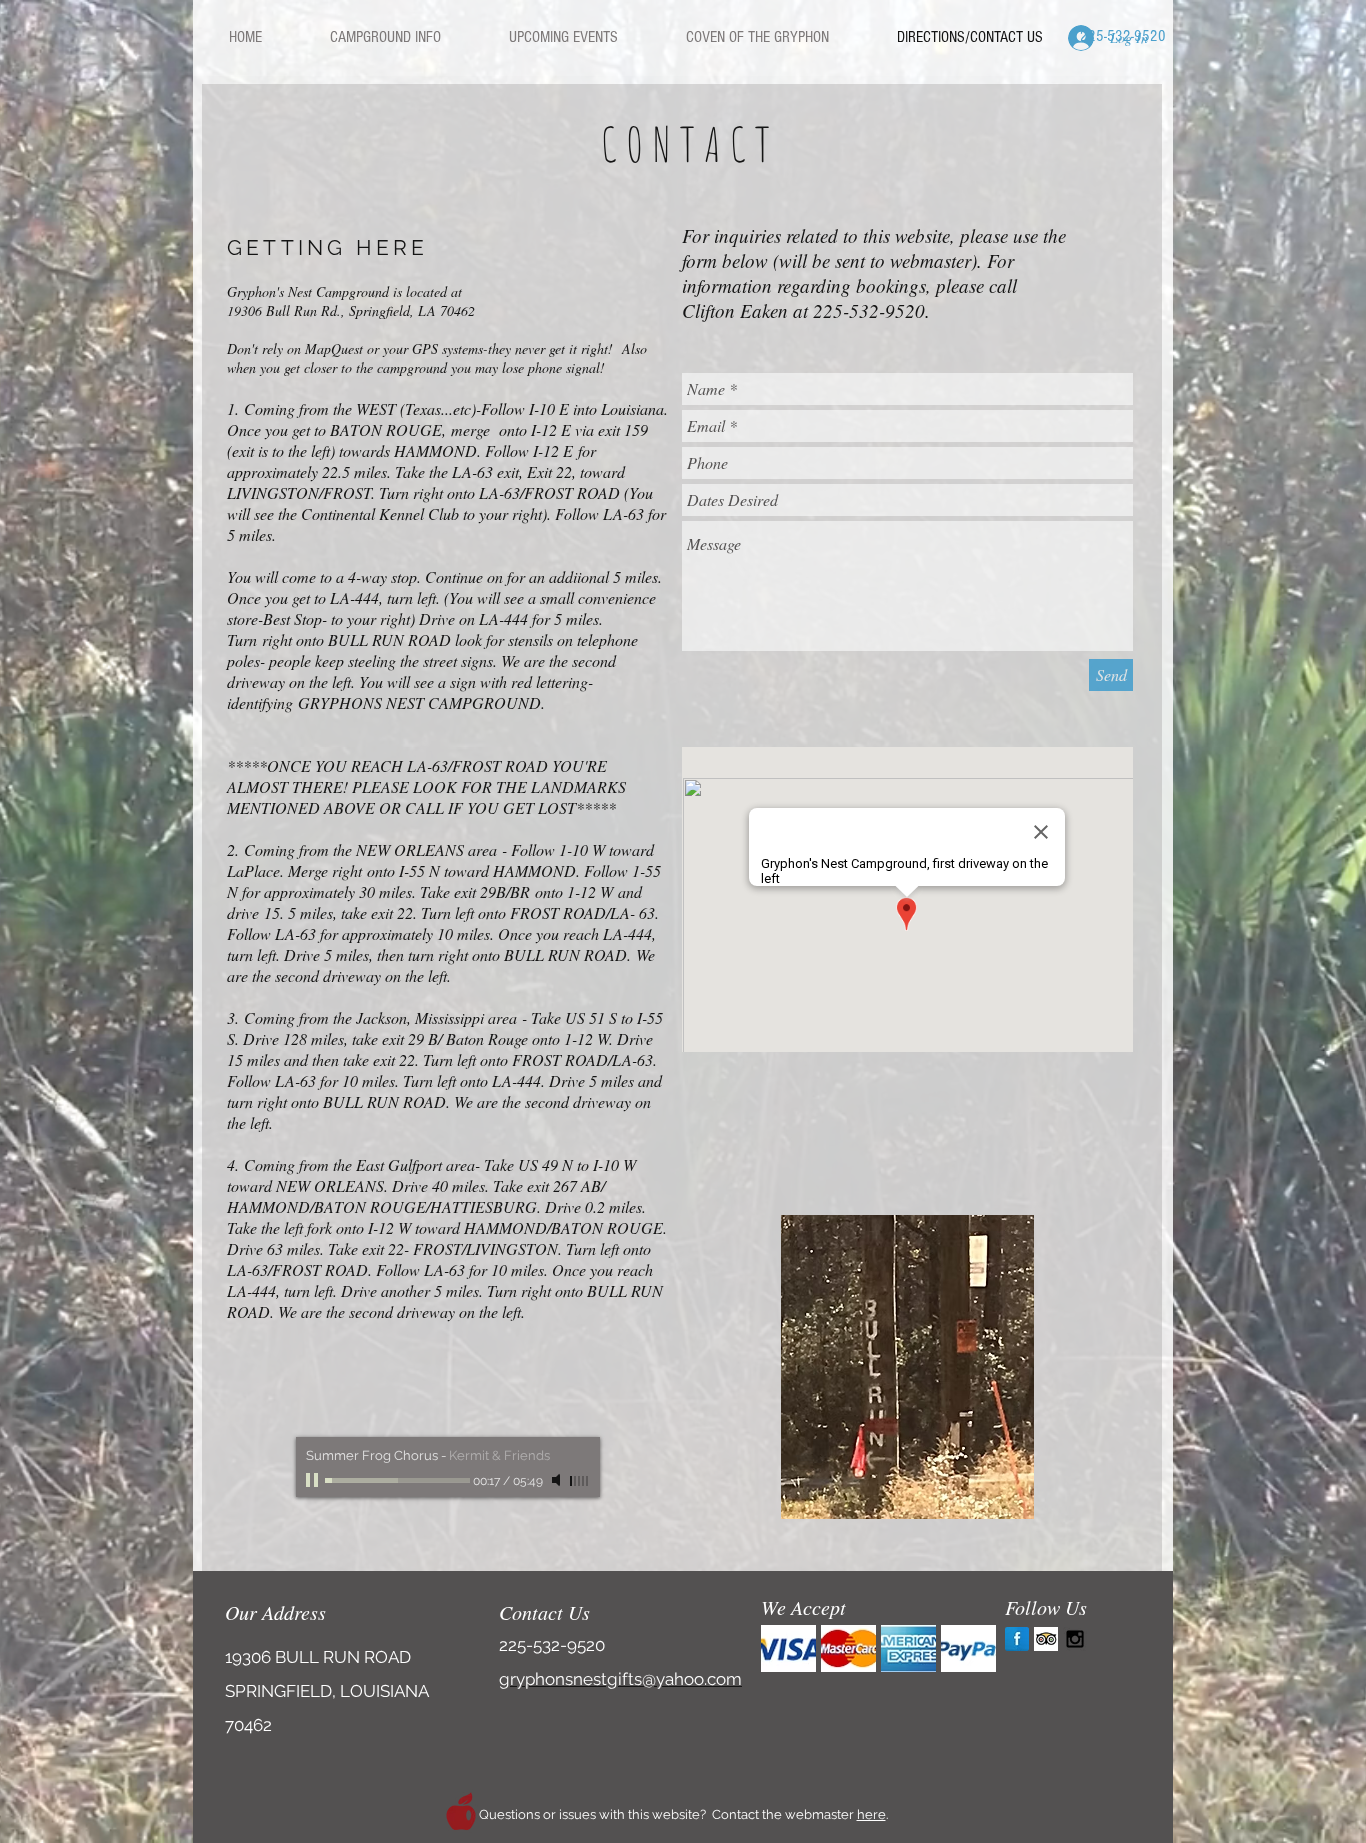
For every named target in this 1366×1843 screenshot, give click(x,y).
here (871, 1814)
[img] (788, 1648)
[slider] (580, 1481)
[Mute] (558, 1480)
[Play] (314, 1480)
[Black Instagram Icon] (1075, 1639)
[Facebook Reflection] (1017, 1639)
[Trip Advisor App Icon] (1046, 1639)
